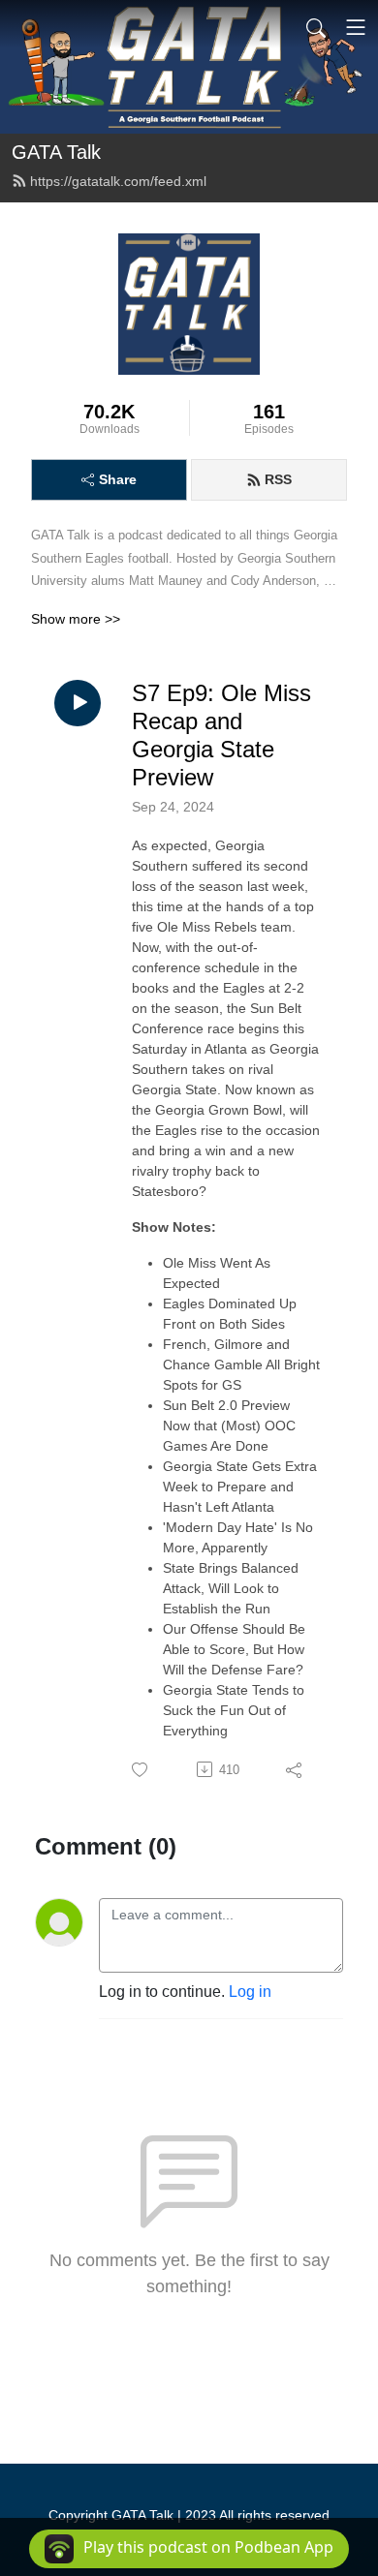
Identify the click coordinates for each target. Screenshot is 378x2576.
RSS (278, 479)
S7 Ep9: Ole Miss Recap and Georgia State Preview (221, 735)
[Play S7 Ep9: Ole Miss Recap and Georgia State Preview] (78, 703)
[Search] (316, 27)
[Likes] (141, 1770)
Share (118, 479)
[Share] (295, 1769)
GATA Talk (56, 152)
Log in (250, 1992)
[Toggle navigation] (356, 27)
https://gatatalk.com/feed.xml (118, 181)
